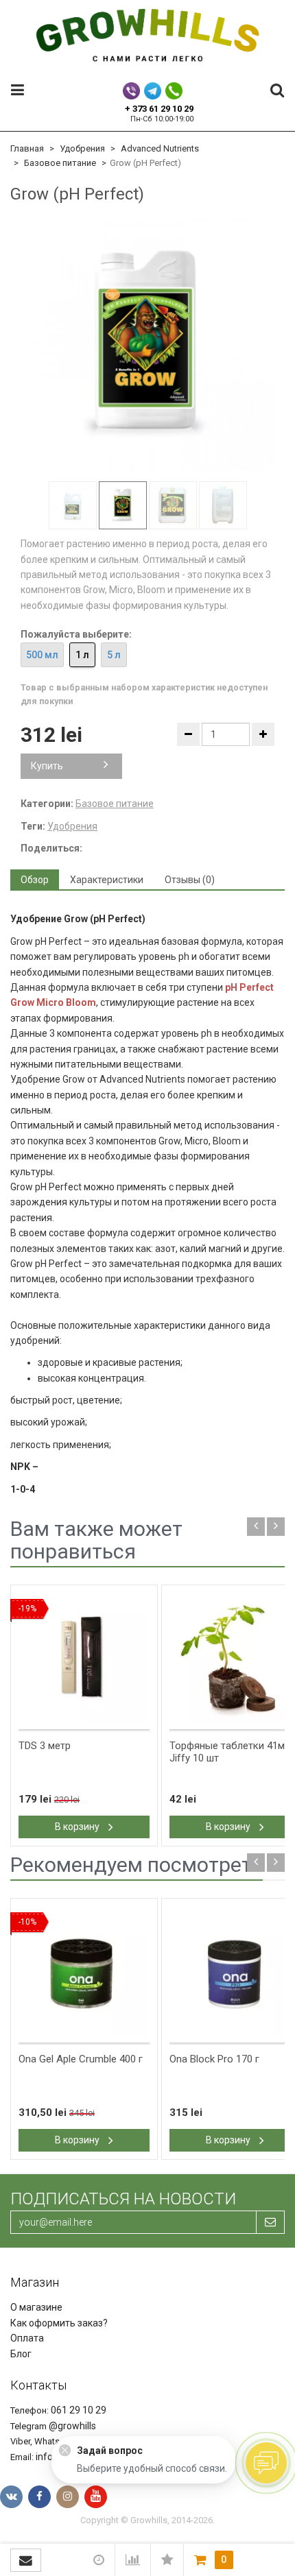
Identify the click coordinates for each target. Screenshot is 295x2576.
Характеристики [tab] (107, 880)
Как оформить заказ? (59, 2323)
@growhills (72, 2426)
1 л (82, 655)
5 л (114, 655)
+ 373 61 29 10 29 (159, 109)
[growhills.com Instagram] (68, 2497)
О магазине (36, 2307)
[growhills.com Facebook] (39, 2497)
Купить (47, 766)
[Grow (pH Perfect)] (147, 344)
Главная (27, 148)
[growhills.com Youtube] (96, 2497)
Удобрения (82, 148)
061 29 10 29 (79, 2410)
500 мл (42, 655)
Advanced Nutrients (160, 148)
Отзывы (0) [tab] (190, 880)
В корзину (78, 1827)
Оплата (27, 2338)
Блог (21, 2354)
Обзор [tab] (35, 880)
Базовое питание (60, 163)
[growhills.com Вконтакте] (11, 2497)
